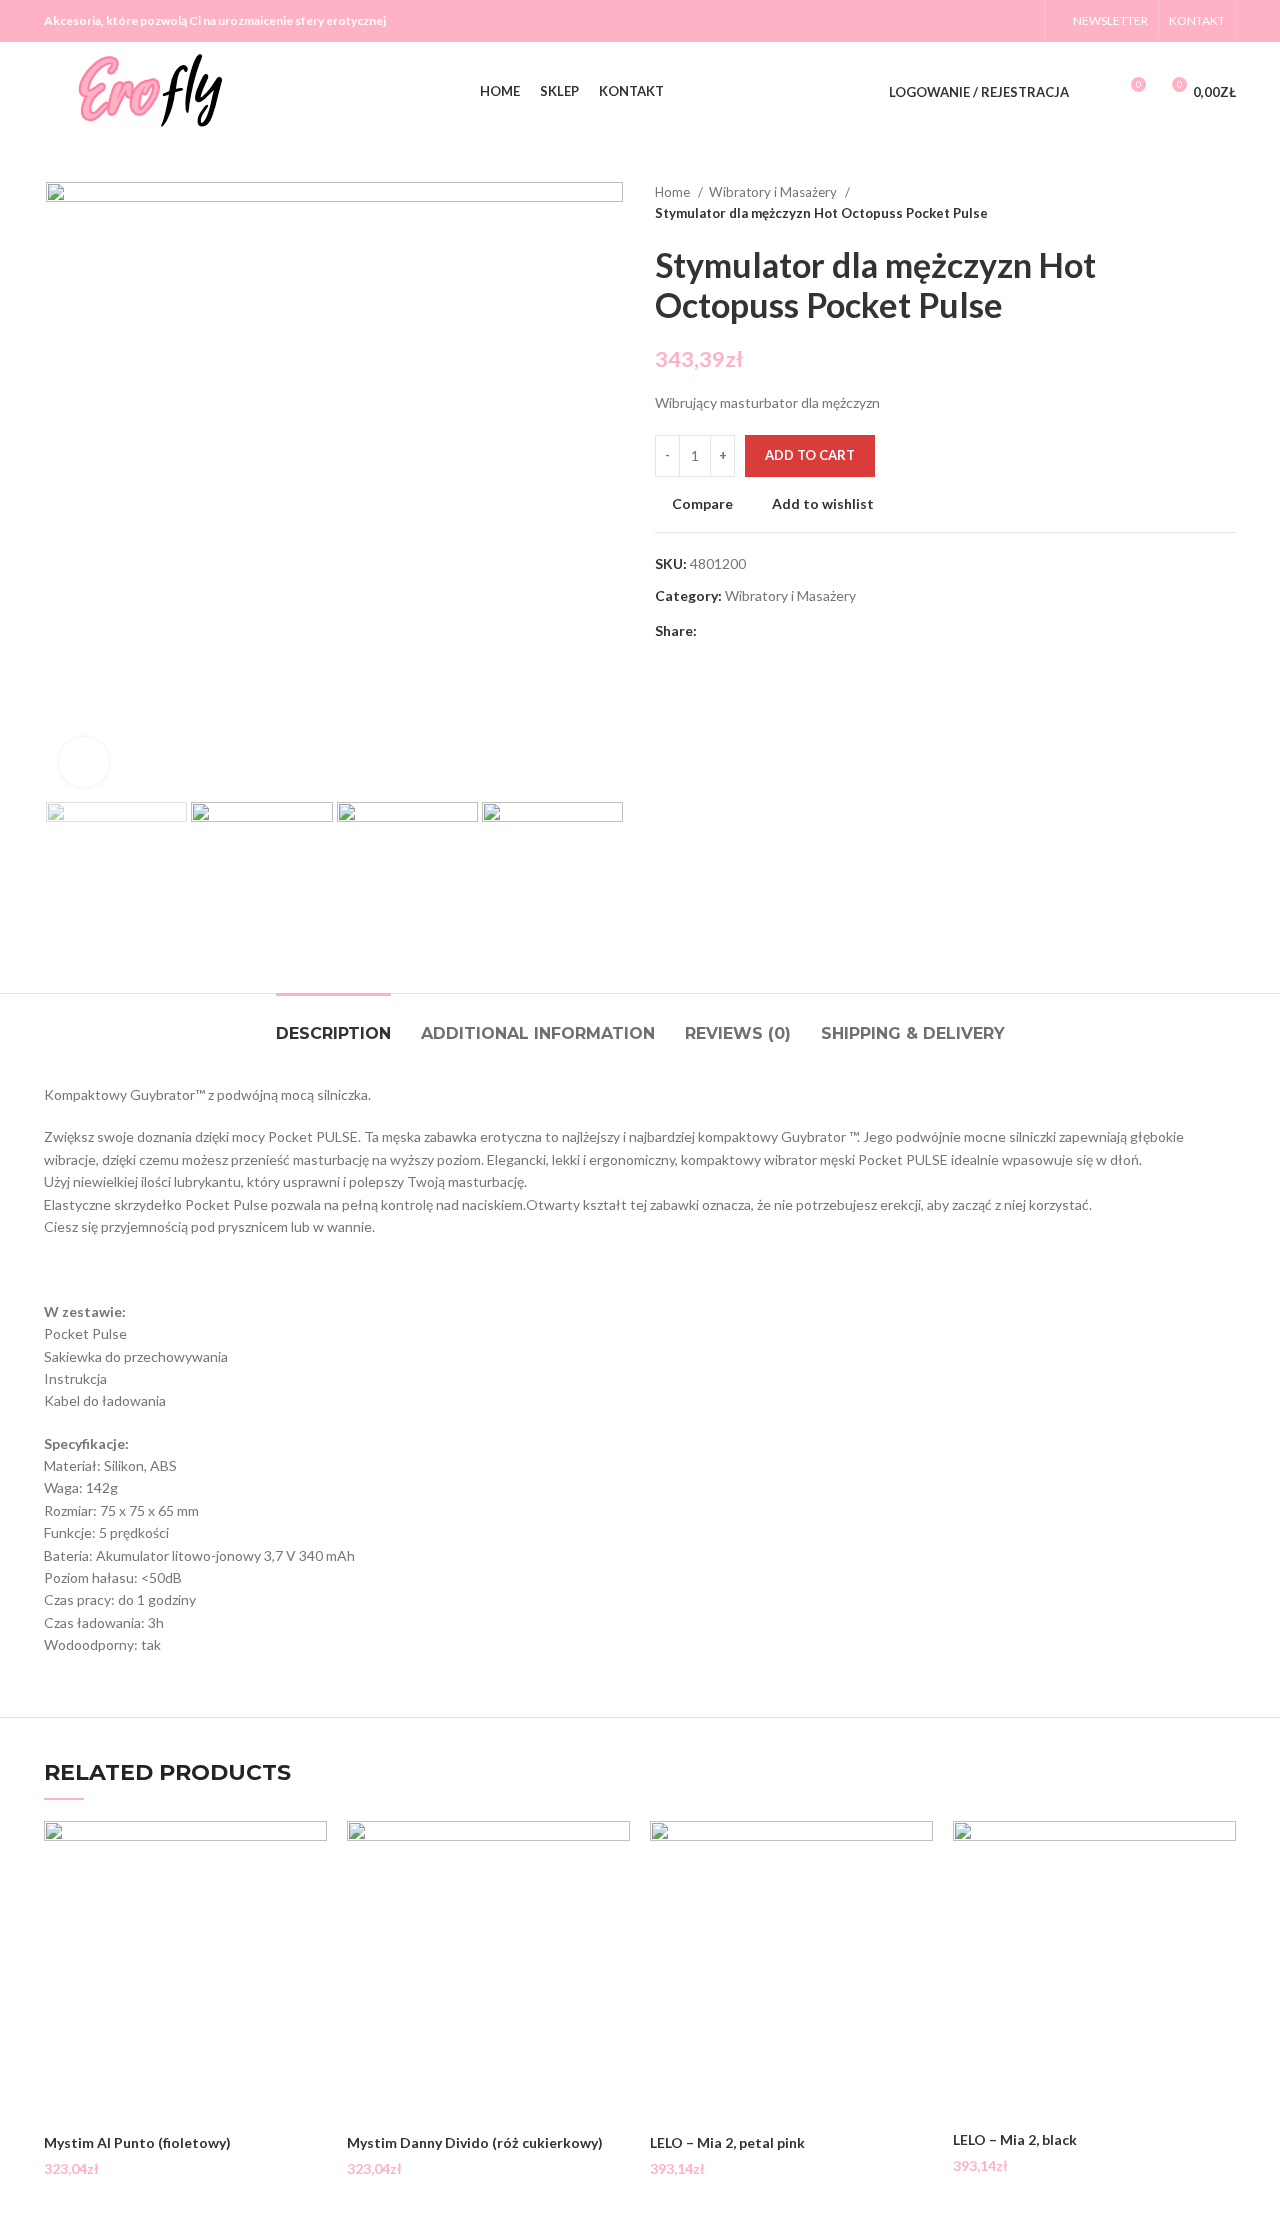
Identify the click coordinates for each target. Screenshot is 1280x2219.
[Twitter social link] (969, 21)
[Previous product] (1186, 203)
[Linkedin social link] (782, 631)
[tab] (333, 1023)
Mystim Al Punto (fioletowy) (137, 2142)
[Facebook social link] (943, 21)
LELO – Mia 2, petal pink (727, 2142)
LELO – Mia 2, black (1015, 2139)
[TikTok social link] (1021, 21)
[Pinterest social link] (759, 631)
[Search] (1095, 92)
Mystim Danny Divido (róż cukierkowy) (475, 2142)
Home (674, 192)
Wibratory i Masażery (774, 192)
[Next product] (1226, 203)
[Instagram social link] (995, 21)
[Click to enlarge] (84, 762)
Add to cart (810, 455)
